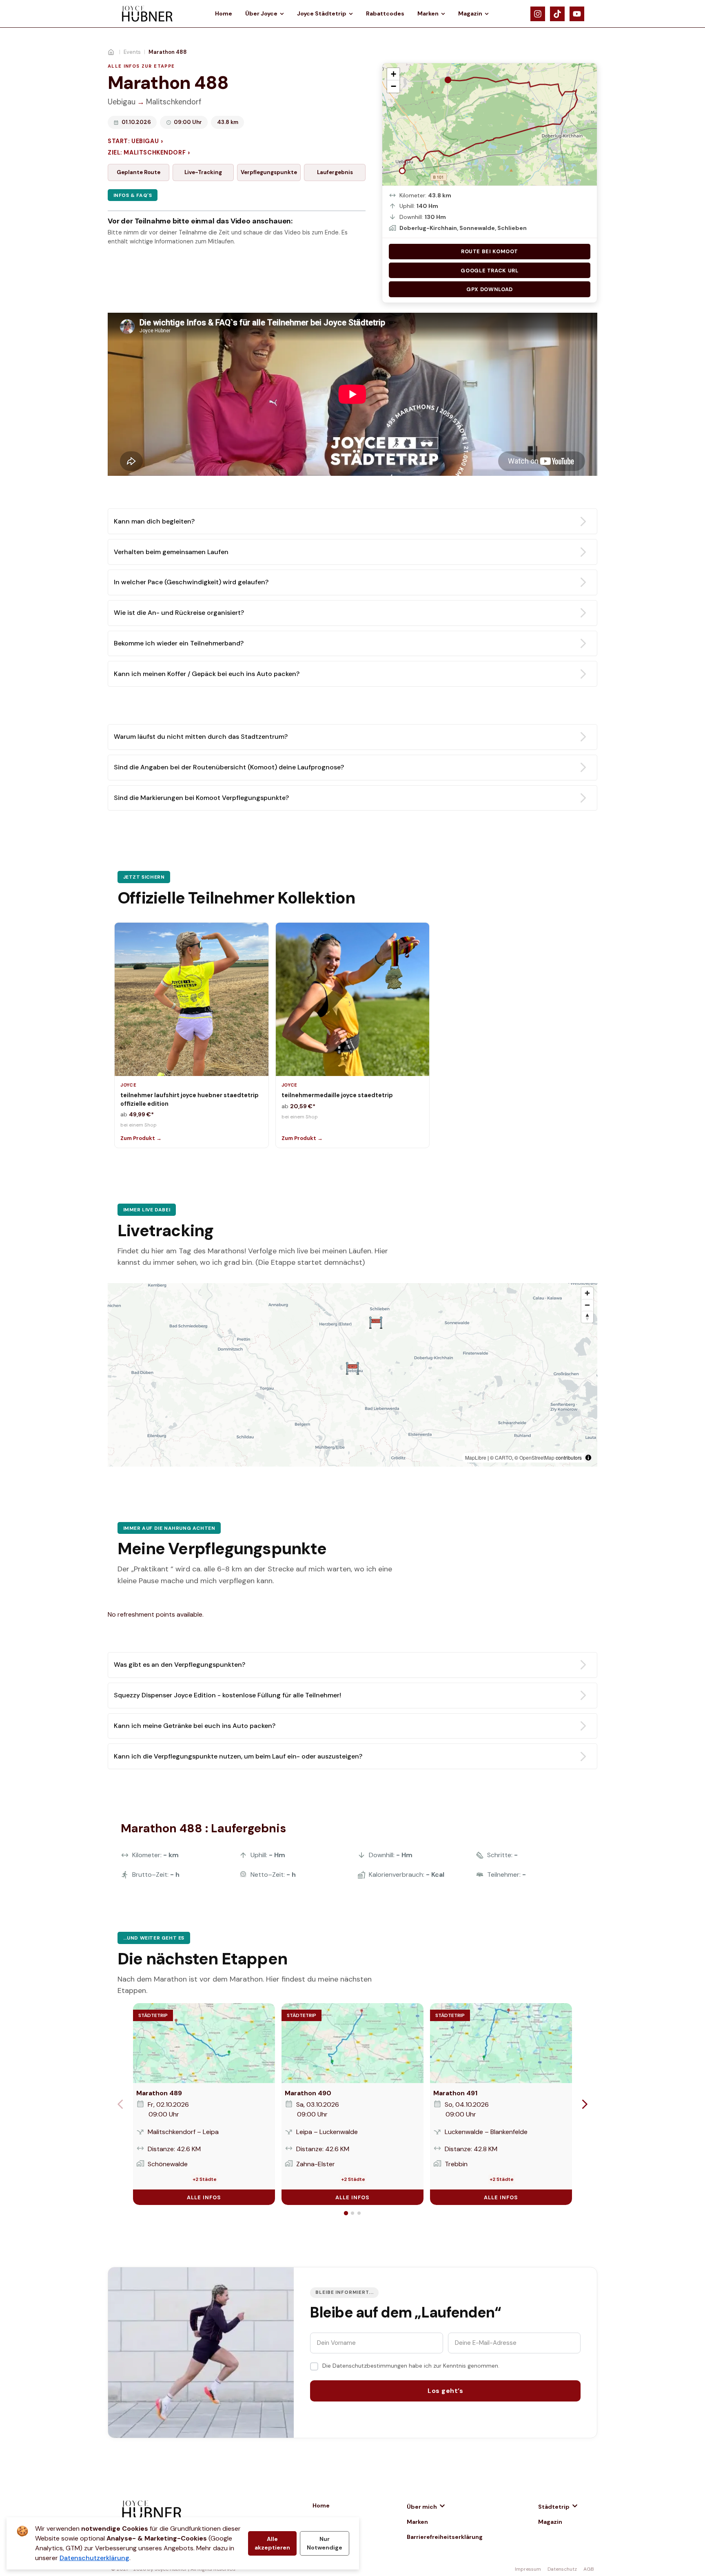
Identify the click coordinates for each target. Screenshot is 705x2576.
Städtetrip (554, 2507)
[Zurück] (120, 2104)
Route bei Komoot (490, 251)
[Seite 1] (346, 2213)
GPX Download (490, 289)
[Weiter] (585, 2104)
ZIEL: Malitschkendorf (149, 153)
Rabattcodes (385, 13)
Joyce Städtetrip (322, 13)
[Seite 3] (359, 2213)
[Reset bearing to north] (587, 1317)
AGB (589, 2569)
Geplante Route (139, 172)
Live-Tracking (203, 172)
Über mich (422, 2507)
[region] (352, 1375)
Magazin (470, 13)
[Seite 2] (352, 2213)
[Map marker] (352, 1368)
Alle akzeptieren (272, 2543)
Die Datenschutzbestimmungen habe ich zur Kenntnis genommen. (411, 2366)
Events (132, 52)
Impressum (528, 2569)
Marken (428, 13)
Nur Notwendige (325, 2543)
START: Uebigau (135, 141)
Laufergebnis (335, 172)
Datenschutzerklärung (94, 2558)
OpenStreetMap (537, 1457)
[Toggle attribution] (588, 1458)
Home (224, 13)
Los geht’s (445, 2391)
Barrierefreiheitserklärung (445, 2537)
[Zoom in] (587, 1293)
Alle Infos (204, 2197)
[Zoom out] (587, 1305)
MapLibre (476, 1457)
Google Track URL (489, 271)
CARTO (503, 1457)
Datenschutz (562, 2569)
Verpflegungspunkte (269, 172)
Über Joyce (261, 13)
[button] (393, 74)
